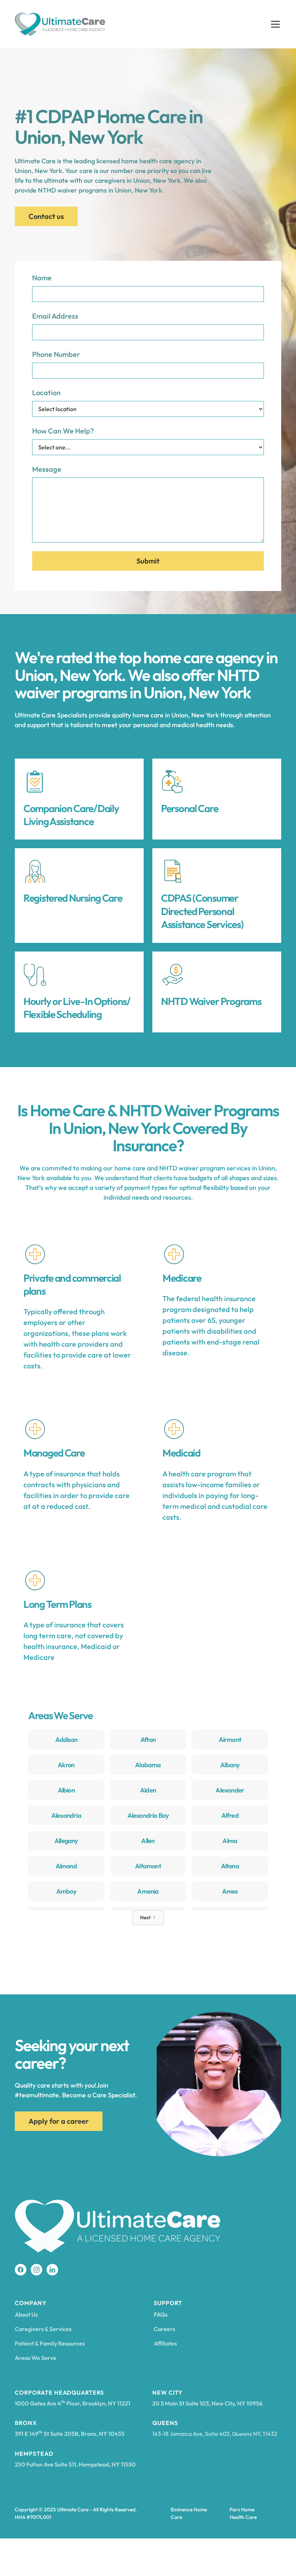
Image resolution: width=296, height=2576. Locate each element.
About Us (26, 2314)
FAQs (161, 2314)
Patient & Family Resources (50, 2343)
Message (47, 469)
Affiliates (165, 2343)
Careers (164, 2329)
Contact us (46, 216)
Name (42, 278)
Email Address (55, 316)
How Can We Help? (63, 431)
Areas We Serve (36, 2358)
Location (46, 392)
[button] (274, 24)
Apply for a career (59, 2121)
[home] (60, 24)
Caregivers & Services (43, 2329)
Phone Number (56, 354)
